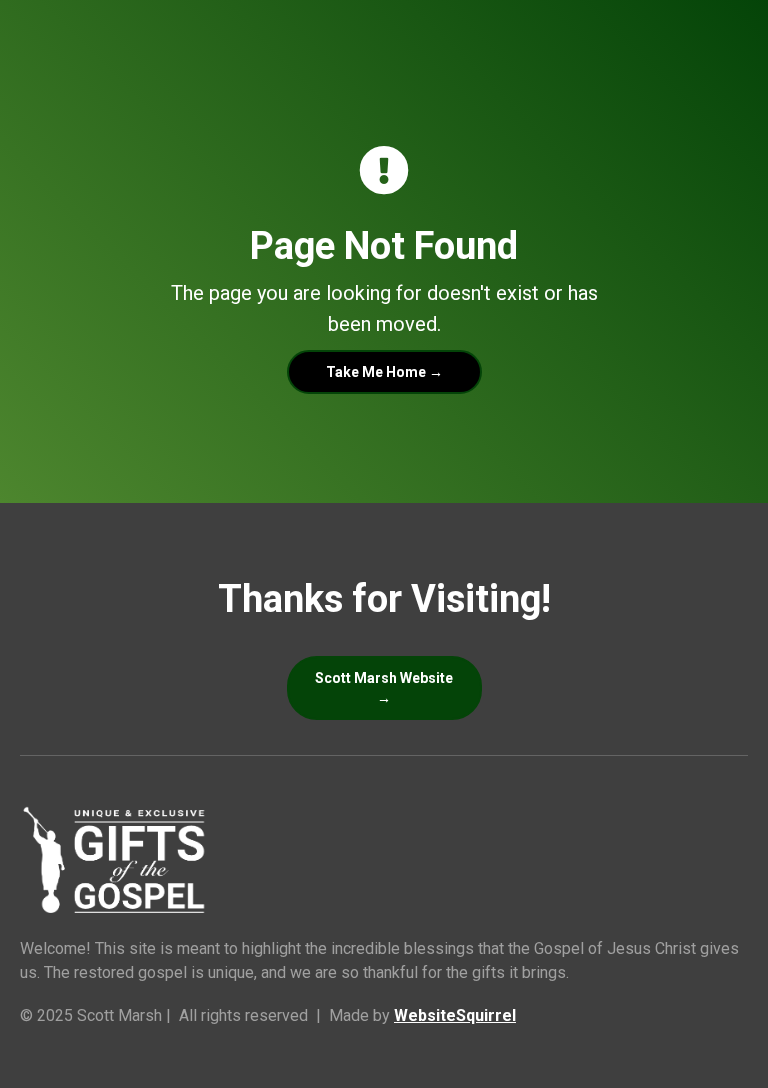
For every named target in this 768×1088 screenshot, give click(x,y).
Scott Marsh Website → (384, 688)
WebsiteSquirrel (455, 1015)
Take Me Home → (384, 372)
